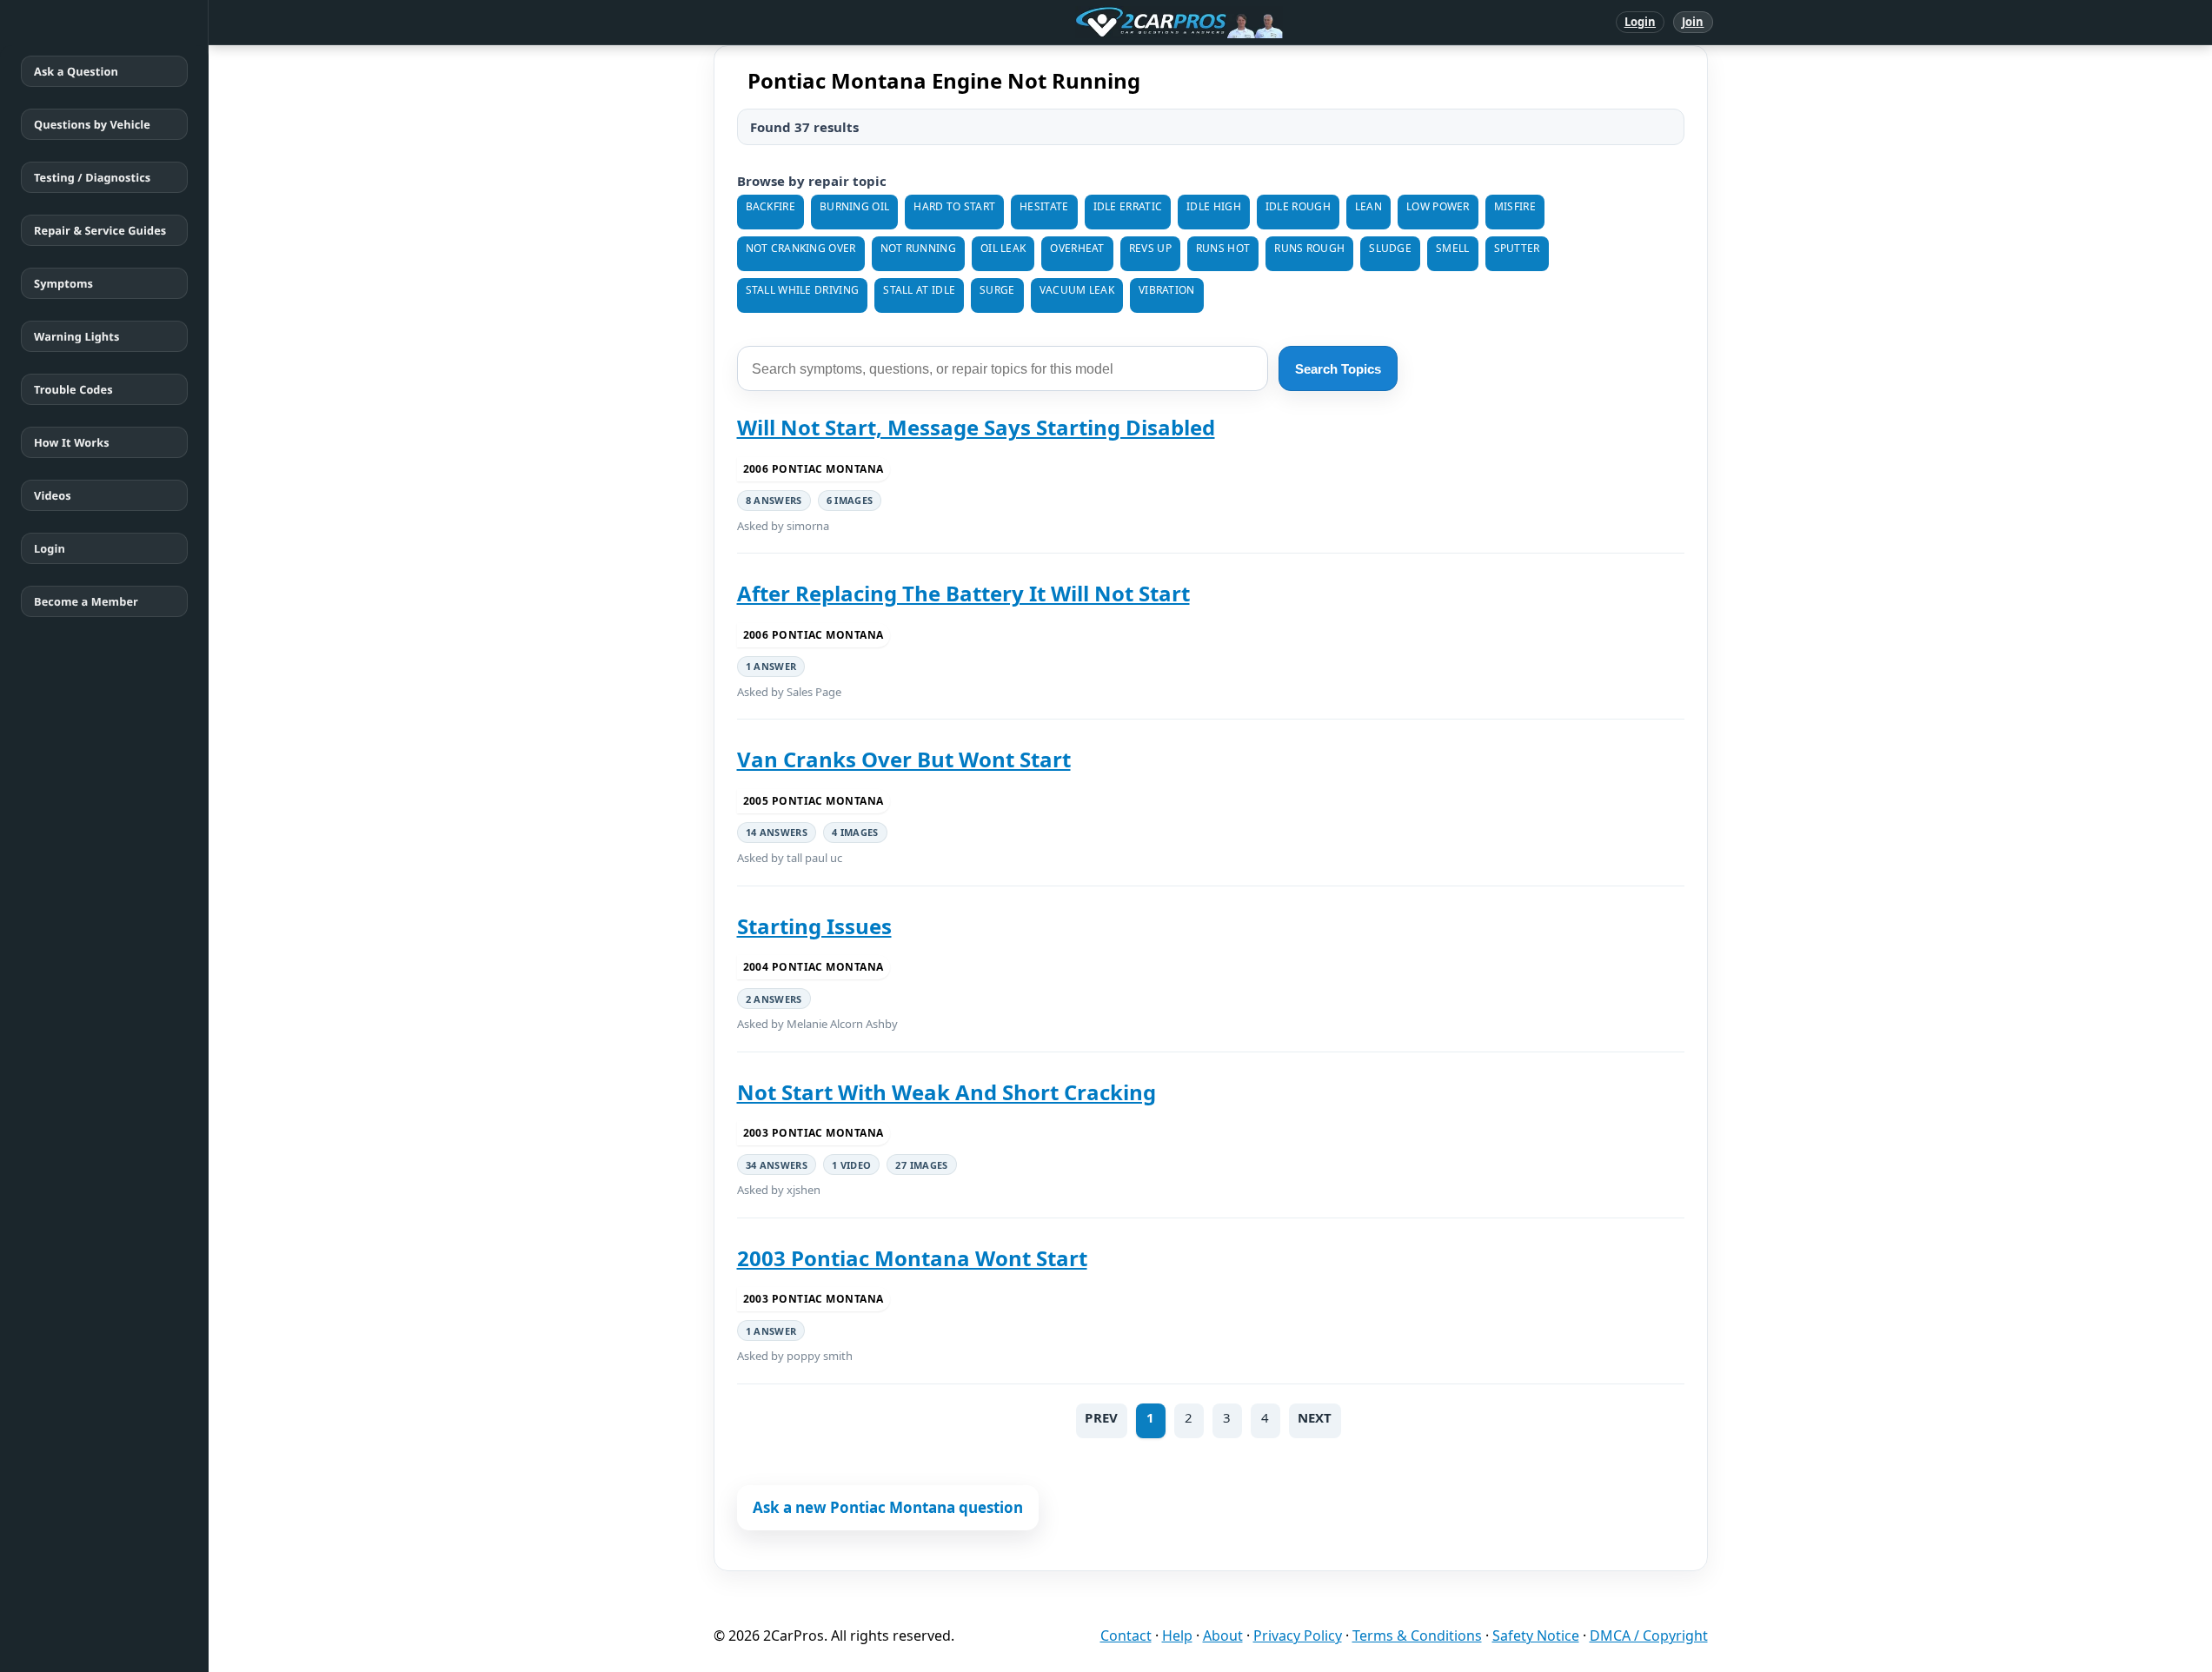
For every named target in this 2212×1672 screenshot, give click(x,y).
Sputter (1517, 248)
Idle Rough (1298, 206)
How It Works (72, 442)
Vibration (1167, 290)
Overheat (1077, 248)
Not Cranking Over (801, 248)
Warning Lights (76, 336)
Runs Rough (1309, 248)
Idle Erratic (1128, 206)
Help (1177, 1636)
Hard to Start (954, 206)
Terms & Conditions (1417, 1636)
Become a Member (86, 601)
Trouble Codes (73, 389)
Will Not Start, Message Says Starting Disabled (976, 427)
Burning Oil (854, 206)
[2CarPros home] (1089, 23)
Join (1693, 22)
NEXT (1315, 1417)
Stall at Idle (919, 290)
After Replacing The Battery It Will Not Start (963, 593)
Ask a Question (76, 71)
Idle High (1214, 206)
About (1223, 1636)
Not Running (918, 248)
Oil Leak (1003, 248)
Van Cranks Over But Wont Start (904, 759)
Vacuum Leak (1077, 290)
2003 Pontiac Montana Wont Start (912, 1258)
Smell (1453, 248)
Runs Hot (1223, 248)
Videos (53, 495)
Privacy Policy (1298, 1636)
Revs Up (1150, 248)
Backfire (771, 206)
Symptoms (63, 283)
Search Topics (1338, 369)
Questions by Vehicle (92, 124)
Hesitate (1044, 206)
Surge (997, 290)
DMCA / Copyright (1649, 1636)
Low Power (1438, 206)
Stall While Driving (803, 290)
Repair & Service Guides (100, 230)
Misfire (1515, 206)
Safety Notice (1536, 1636)
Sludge (1390, 248)
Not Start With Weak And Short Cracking (947, 1092)
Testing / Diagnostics (92, 177)
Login (1641, 22)
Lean (1368, 206)
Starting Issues (814, 926)
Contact (1126, 1636)
